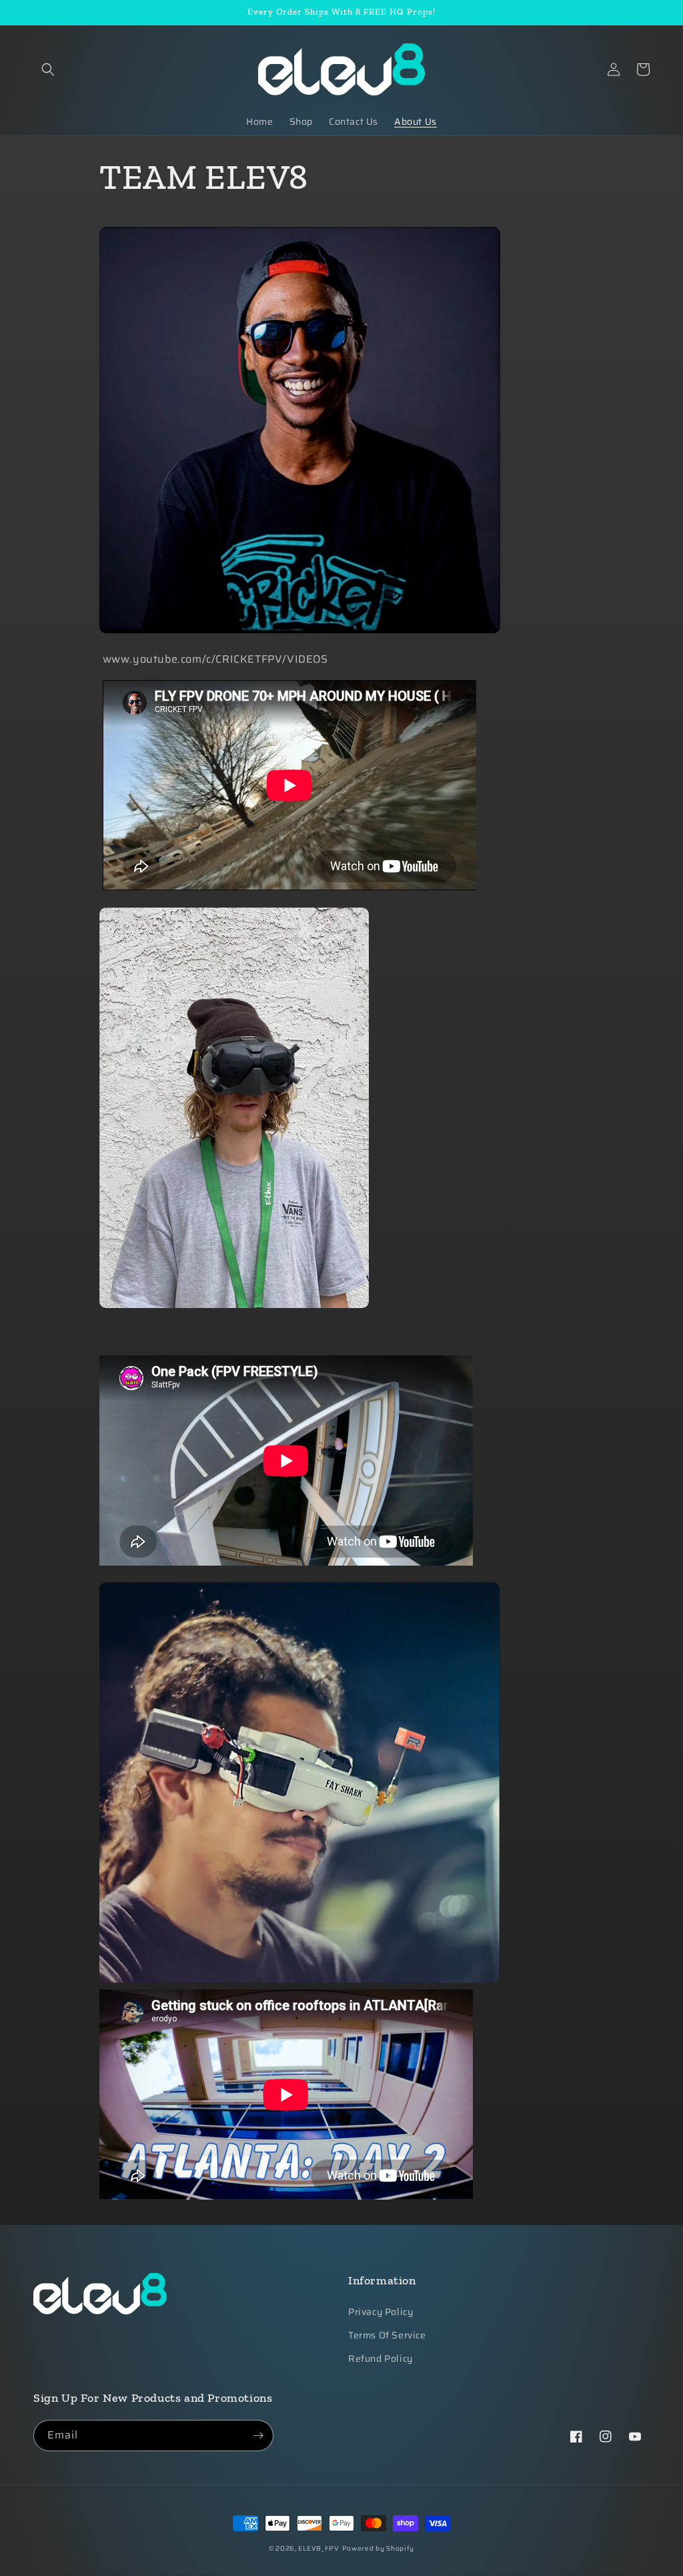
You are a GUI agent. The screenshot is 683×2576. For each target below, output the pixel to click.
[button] (48, 69)
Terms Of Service (387, 2335)
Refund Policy (381, 2358)
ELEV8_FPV (318, 2548)
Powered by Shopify (379, 2548)
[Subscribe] (258, 2436)
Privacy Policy (381, 2312)
